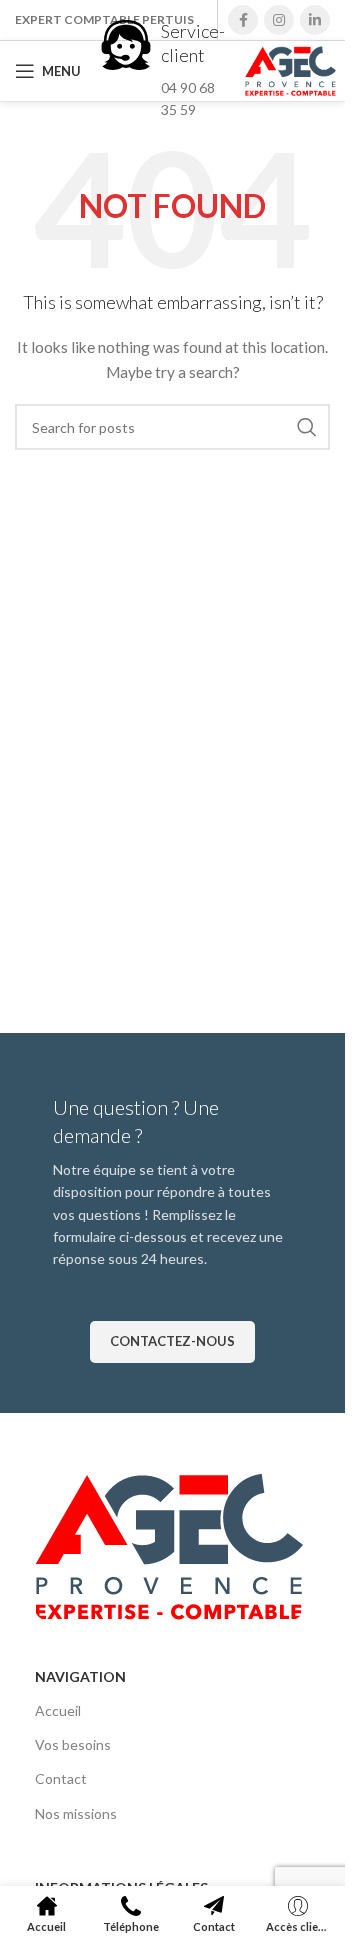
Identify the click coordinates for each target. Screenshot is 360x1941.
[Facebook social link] (243, 20)
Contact (61, 1778)
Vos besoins (73, 1744)
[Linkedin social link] (315, 20)
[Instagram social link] (279, 20)
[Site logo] (290, 69)
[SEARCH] (307, 427)
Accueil (58, 1710)
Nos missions (76, 1813)
